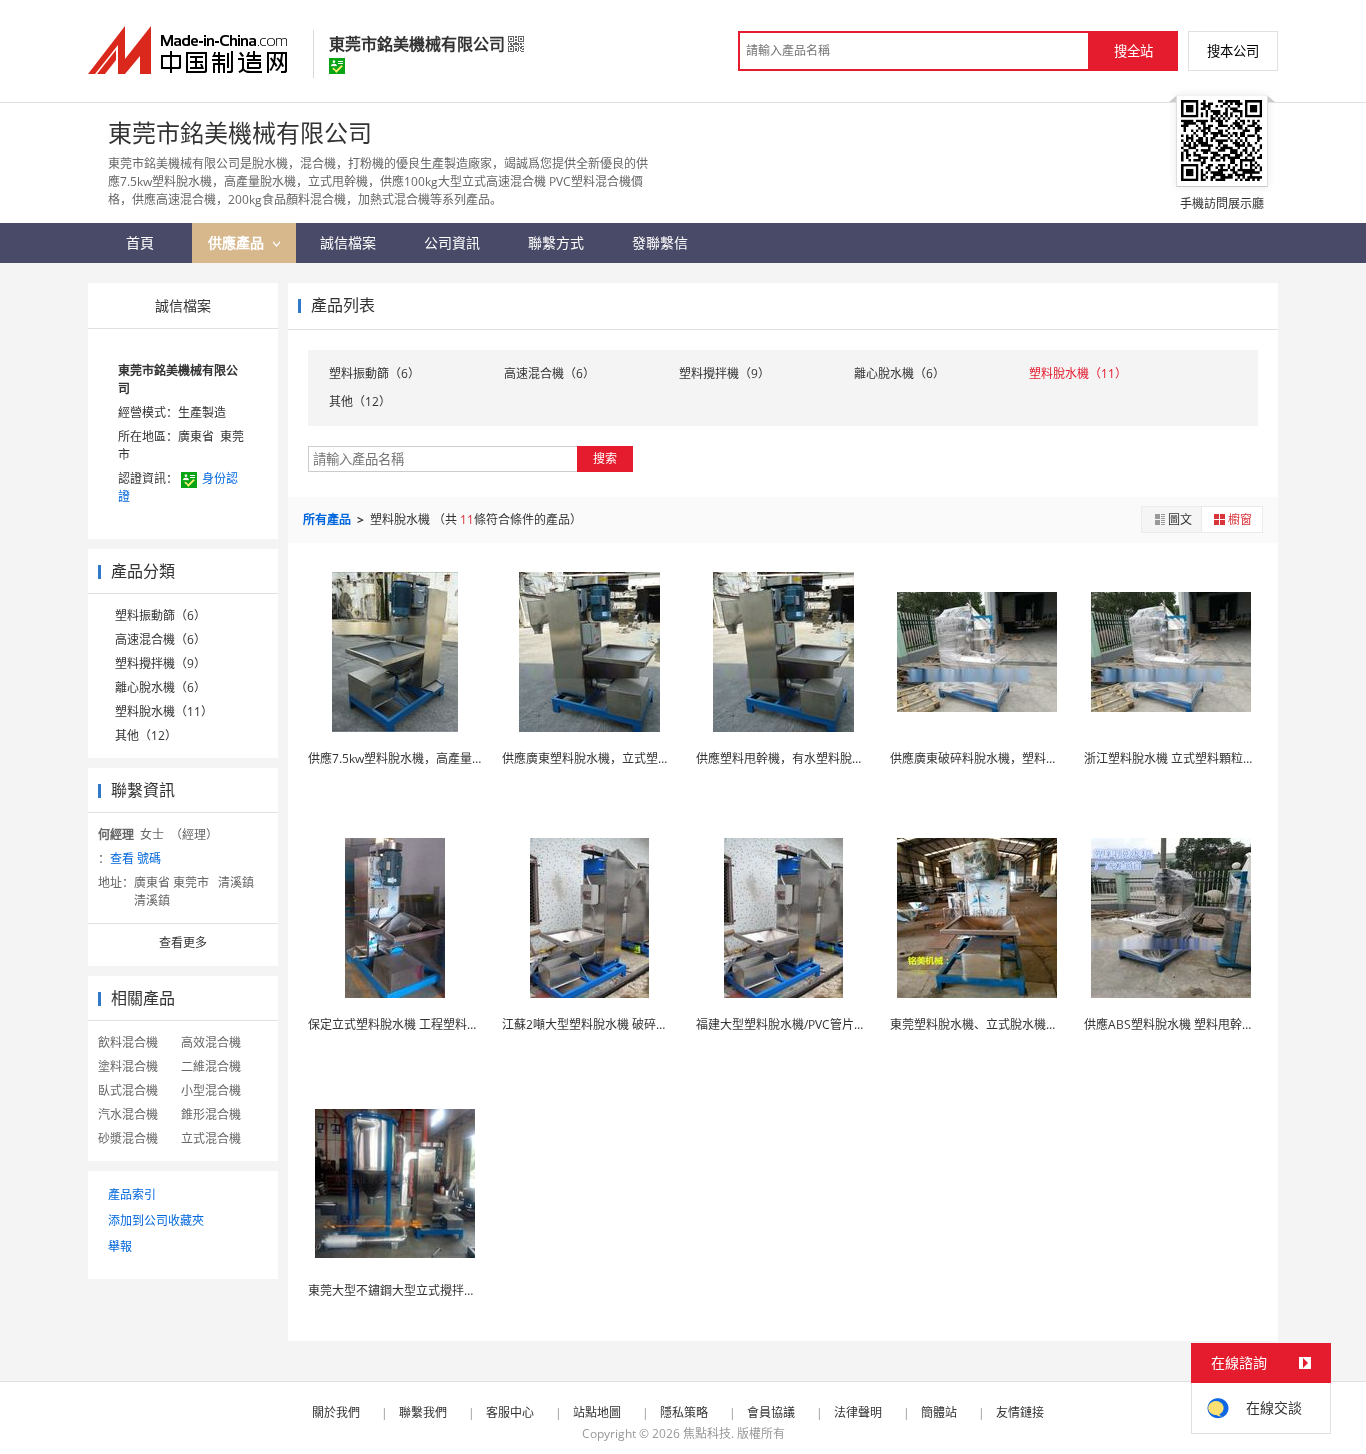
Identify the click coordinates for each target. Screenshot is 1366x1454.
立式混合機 (211, 1138)
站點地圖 (597, 1412)
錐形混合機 (211, 1114)
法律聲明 (858, 1412)
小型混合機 (211, 1090)
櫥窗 (1240, 519)
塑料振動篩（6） (160, 615)
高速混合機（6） (160, 639)
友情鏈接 (1020, 1412)
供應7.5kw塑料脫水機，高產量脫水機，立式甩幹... (442, 758)
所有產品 (328, 519)
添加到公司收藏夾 (156, 1220)
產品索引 (132, 1194)
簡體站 (939, 1412)
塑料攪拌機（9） (160, 663)
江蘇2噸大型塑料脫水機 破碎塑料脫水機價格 (621, 1024)
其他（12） (146, 735)
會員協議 (771, 1412)
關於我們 (336, 1412)
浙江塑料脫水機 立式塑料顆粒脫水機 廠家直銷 (1207, 758)
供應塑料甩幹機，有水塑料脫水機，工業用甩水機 (828, 758)
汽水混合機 (128, 1114)
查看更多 (183, 942)
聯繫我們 (423, 1412)
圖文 (1180, 519)
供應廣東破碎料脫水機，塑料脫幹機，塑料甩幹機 (1022, 758)
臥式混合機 (128, 1090)
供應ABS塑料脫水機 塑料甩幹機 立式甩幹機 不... (1212, 1024)
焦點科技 (707, 1433)
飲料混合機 (128, 1042)
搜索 (605, 458)
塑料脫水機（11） (164, 711)
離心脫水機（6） (160, 687)
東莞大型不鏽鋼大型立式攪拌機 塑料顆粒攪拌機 (435, 1290)
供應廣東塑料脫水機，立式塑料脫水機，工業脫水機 (640, 758)
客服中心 (510, 1412)
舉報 (120, 1246)
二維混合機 (211, 1066)
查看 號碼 (135, 858)
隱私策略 (684, 1412)
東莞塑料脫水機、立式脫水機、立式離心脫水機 (1016, 1024)
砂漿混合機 (128, 1138)
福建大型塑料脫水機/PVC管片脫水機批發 (805, 1024)
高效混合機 (211, 1042)
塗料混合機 (128, 1066)
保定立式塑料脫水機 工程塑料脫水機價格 (417, 1024)
